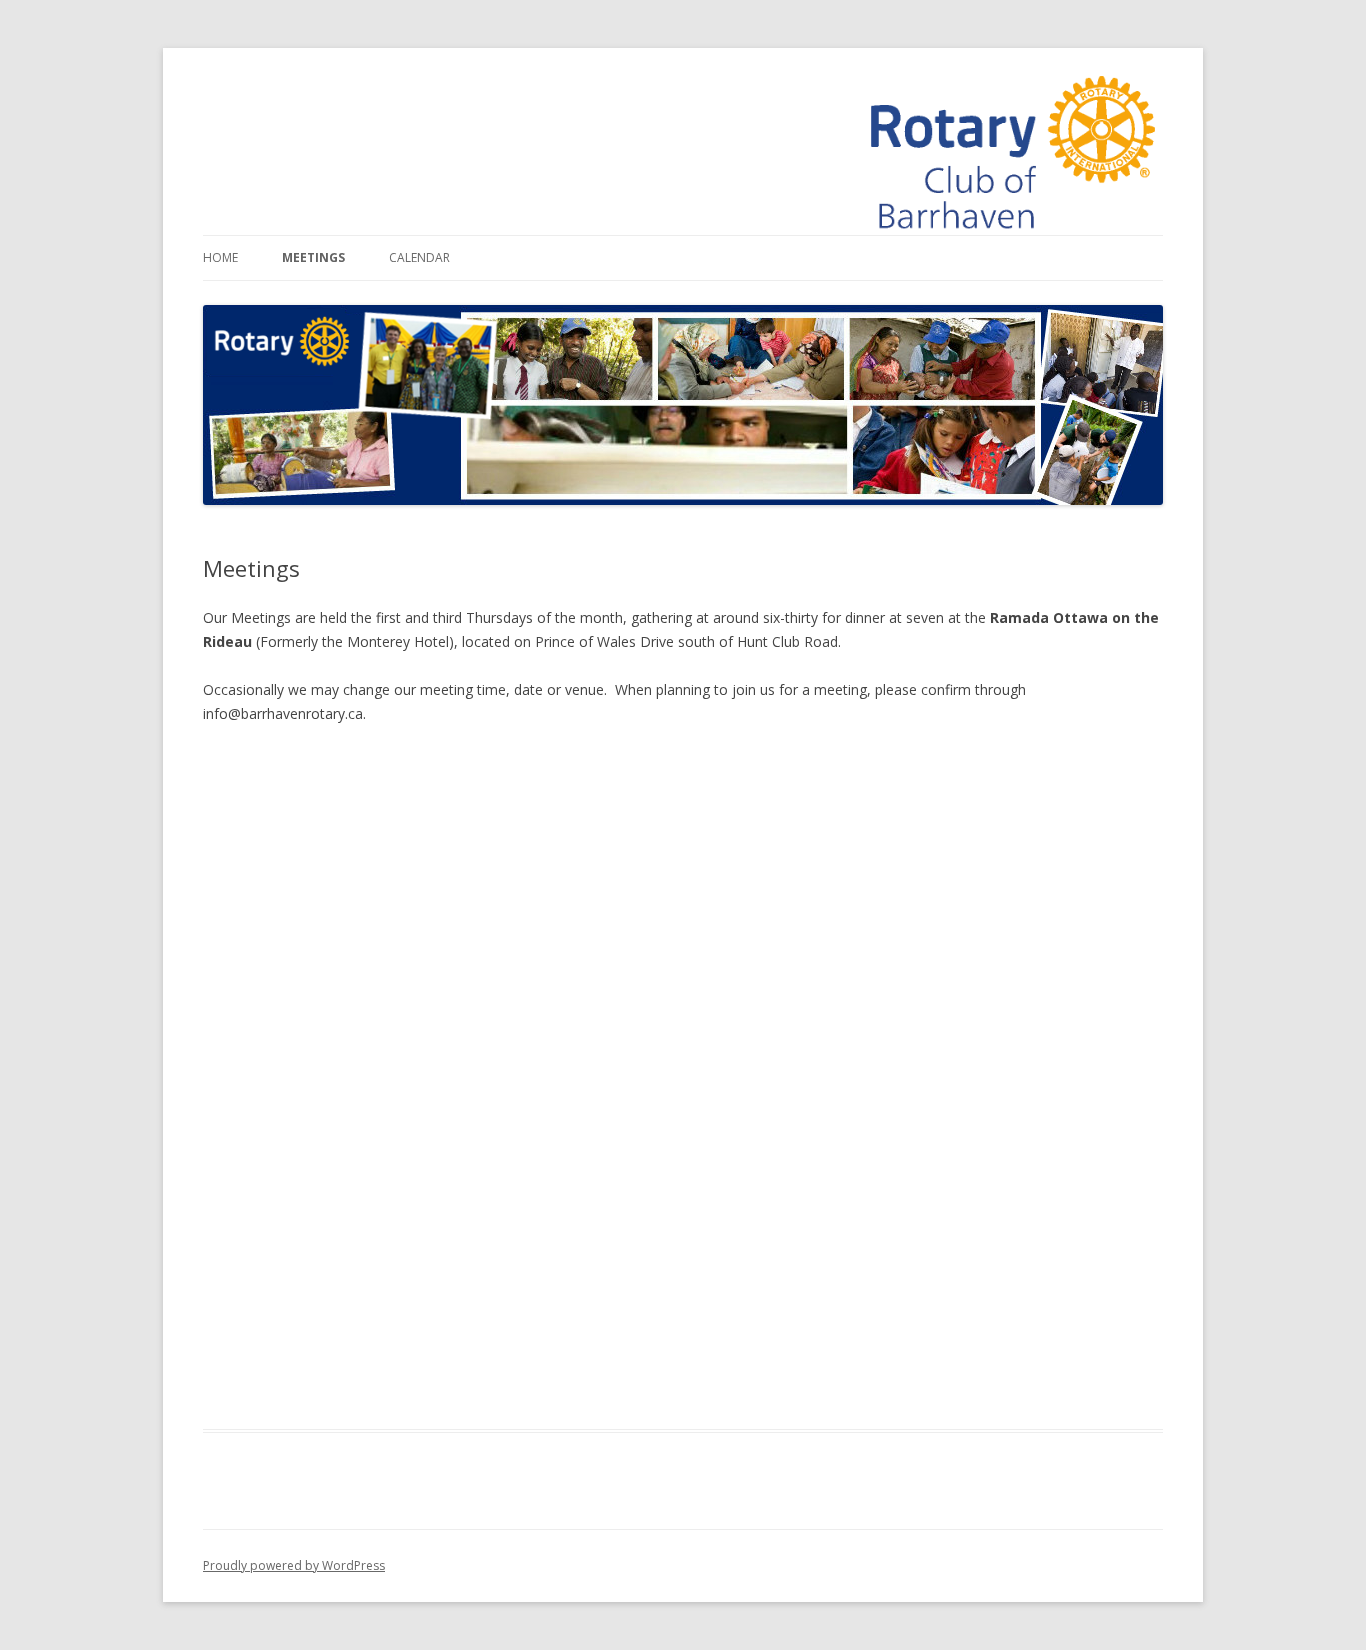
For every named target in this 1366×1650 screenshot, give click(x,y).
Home (220, 257)
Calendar (419, 257)
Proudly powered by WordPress (294, 1565)
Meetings (313, 257)
